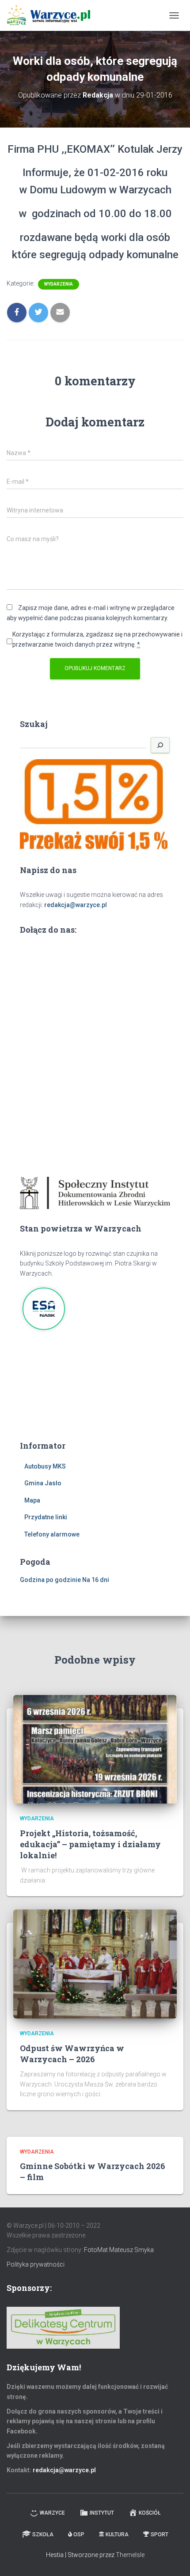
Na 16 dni (96, 1580)
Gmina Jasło (43, 1483)
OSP (79, 2535)
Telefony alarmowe (52, 1534)
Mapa (32, 1500)
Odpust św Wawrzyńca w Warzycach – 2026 (72, 2054)
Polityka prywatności (36, 2264)
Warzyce (52, 2513)
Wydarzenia (59, 284)
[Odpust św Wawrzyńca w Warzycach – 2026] (95, 1963)
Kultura (117, 2535)
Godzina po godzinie (50, 1580)
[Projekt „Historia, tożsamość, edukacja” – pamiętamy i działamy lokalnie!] (95, 1749)
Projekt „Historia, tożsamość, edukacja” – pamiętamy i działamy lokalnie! (90, 1844)
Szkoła (43, 2535)
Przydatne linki (46, 1517)
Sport (160, 2535)
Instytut (102, 2513)
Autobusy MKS (45, 1466)
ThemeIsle (130, 2555)
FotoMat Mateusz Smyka (119, 2250)
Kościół (150, 2513)
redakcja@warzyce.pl (76, 905)
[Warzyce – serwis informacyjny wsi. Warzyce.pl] (52, 15)
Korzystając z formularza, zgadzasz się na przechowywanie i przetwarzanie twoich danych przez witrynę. (97, 639)
